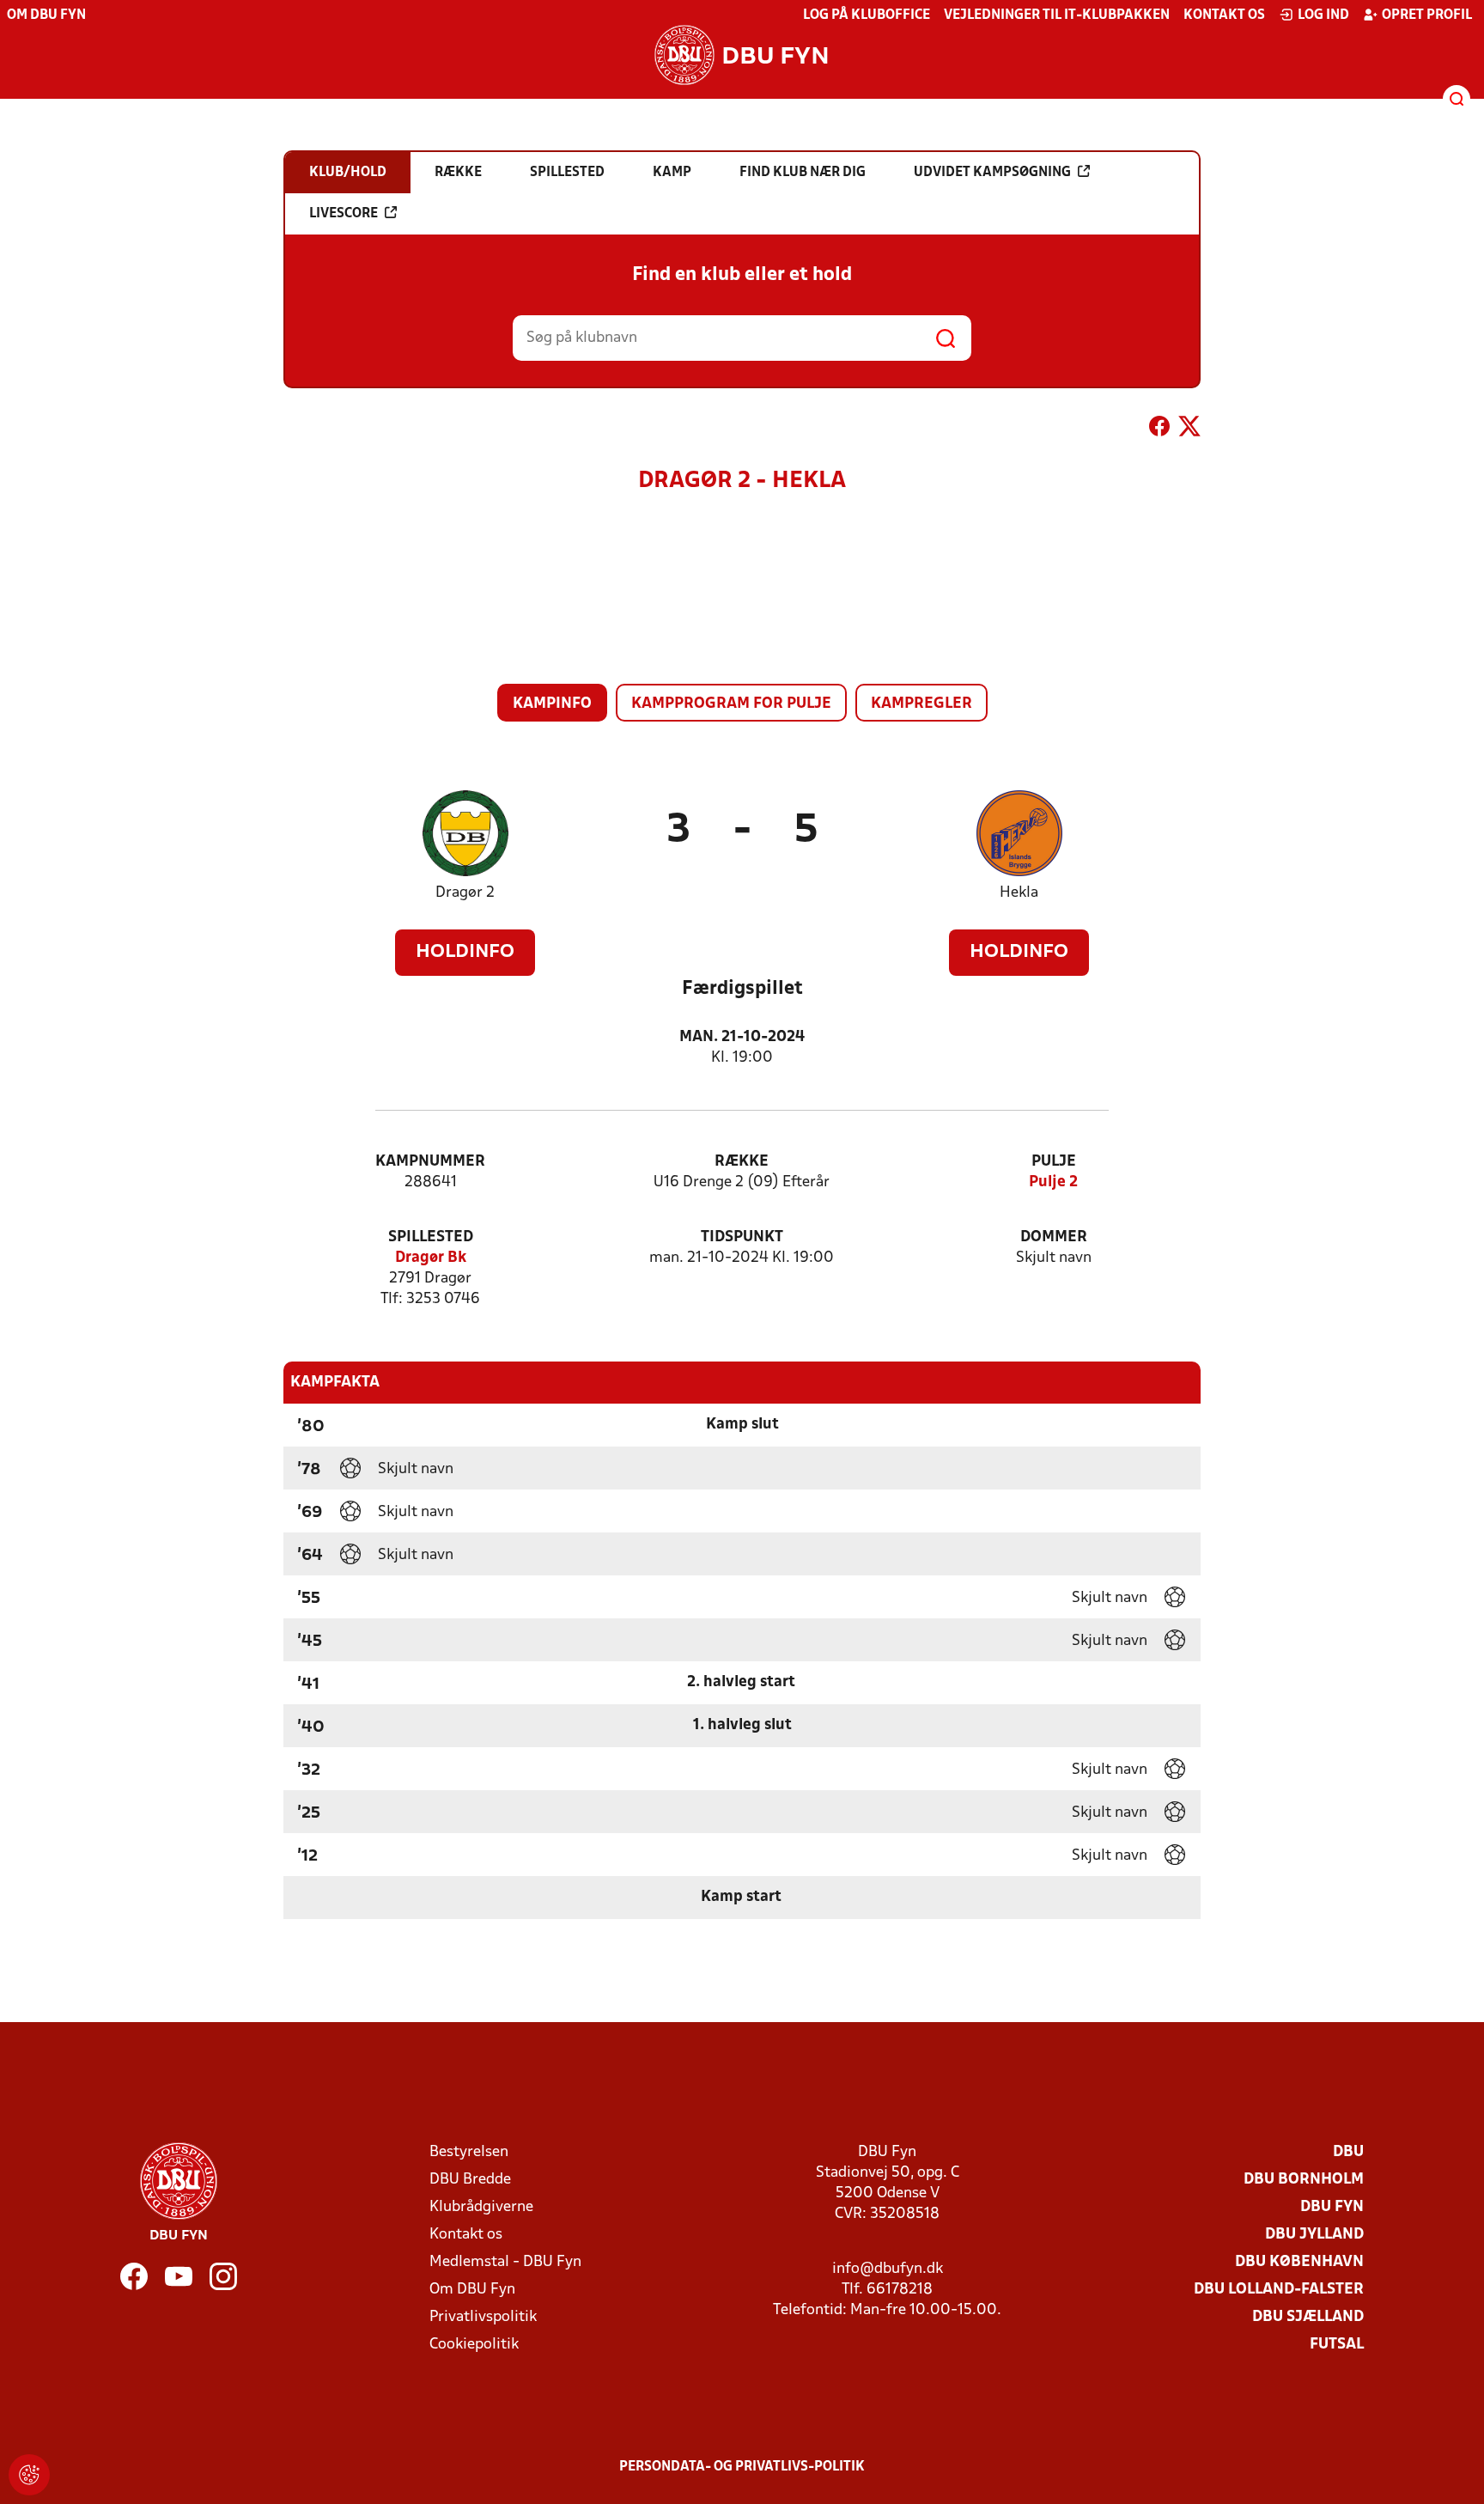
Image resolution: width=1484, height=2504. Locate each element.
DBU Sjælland (1308, 2317)
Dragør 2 (465, 893)
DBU (1348, 2152)
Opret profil (1427, 15)
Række (742, 1162)
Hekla (1019, 893)
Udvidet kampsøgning (992, 173)
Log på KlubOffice (867, 15)
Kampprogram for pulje (731, 704)
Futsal (1337, 2345)
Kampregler (921, 704)
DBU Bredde (470, 2180)
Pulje (1054, 1162)
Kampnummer (430, 1162)
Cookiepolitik (474, 2345)
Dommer (1054, 1237)
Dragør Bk (431, 1258)
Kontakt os (1224, 15)
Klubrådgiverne (481, 2207)
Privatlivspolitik (483, 2317)
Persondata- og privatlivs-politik (742, 2467)
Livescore (344, 214)
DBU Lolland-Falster (1279, 2290)
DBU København (1299, 2262)
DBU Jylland (1314, 2235)
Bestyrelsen (469, 2152)
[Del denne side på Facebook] (1159, 430)
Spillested (431, 1237)
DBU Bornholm (1304, 2180)
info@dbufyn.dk (888, 2269)
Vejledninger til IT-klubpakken (1057, 15)
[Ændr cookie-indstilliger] (29, 2475)
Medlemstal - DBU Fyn (505, 2262)
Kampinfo (552, 704)
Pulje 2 (1053, 1182)
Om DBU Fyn (46, 15)
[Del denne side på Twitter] (1189, 430)
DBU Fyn (1332, 2207)
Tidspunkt (742, 1237)
